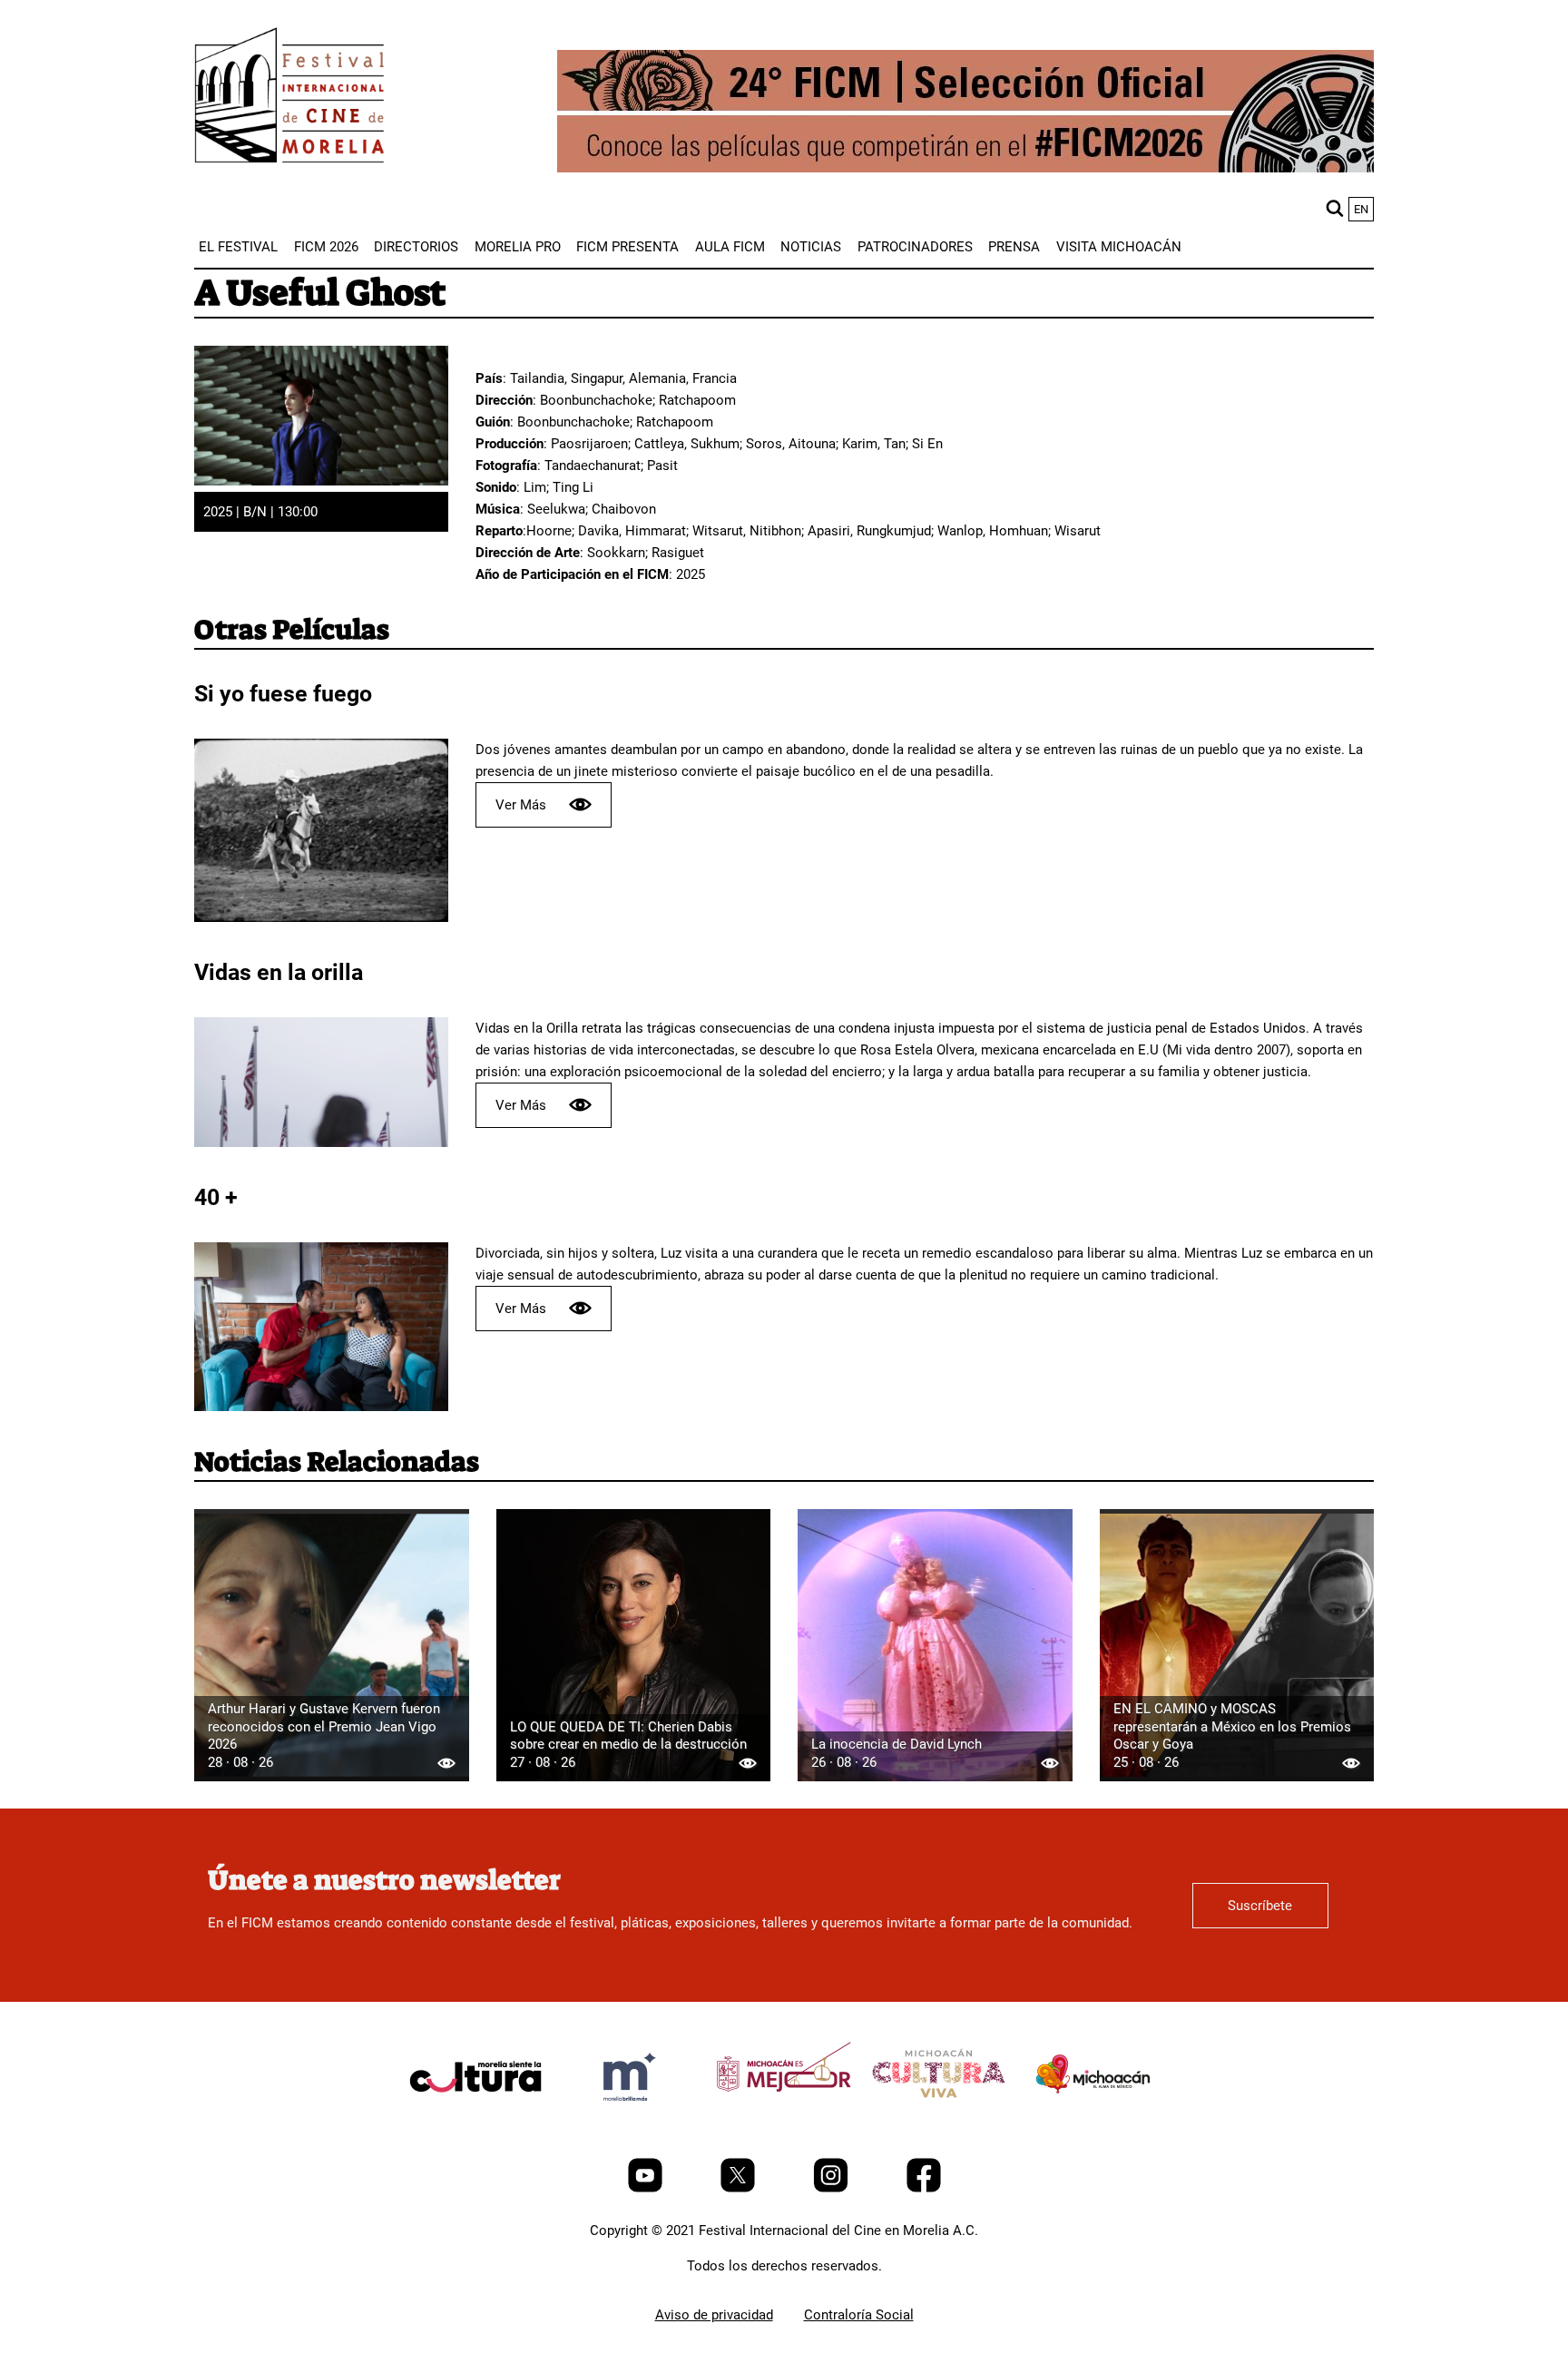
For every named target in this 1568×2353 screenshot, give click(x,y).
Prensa (1014, 247)
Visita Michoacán (1119, 247)
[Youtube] (647, 2188)
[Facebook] (924, 2188)
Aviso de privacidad (714, 2315)
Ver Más (521, 805)
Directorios (416, 247)
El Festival (238, 247)
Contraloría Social (859, 2315)
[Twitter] (740, 2188)
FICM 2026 (326, 247)
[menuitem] (238, 247)
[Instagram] (833, 2188)
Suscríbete (1260, 1906)
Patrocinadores (915, 247)
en (1361, 209)
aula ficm (730, 247)
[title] (475, 2120)
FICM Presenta (627, 247)
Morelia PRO (518, 247)
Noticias (811, 247)
